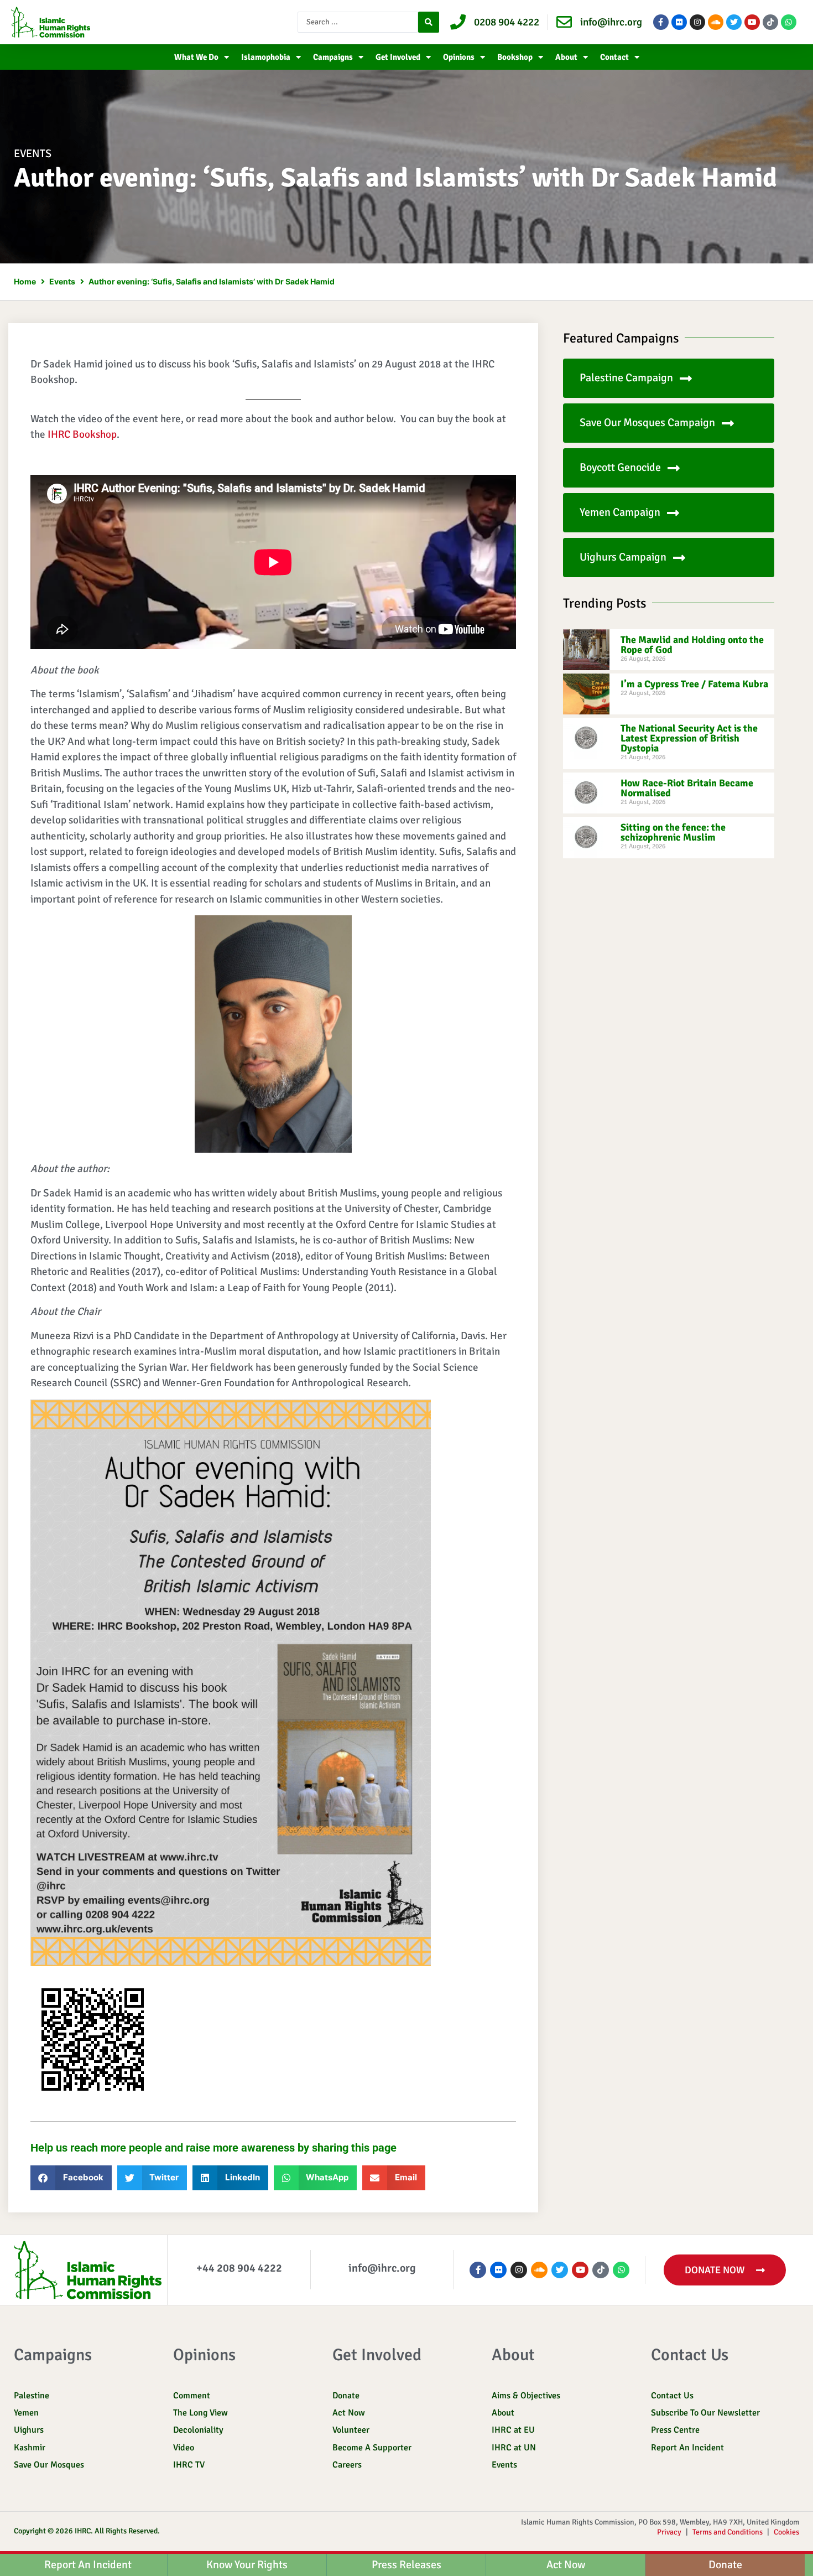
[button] (71, 2178)
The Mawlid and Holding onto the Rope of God (692, 645)
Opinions (459, 57)
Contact (614, 57)
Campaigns (333, 57)
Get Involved (398, 57)
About (566, 57)
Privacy (669, 2532)
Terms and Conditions (728, 2532)
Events (33, 154)
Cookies (786, 2532)
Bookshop (515, 57)
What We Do (196, 57)
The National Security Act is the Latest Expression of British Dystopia (689, 738)
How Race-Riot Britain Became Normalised (687, 788)
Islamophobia (266, 57)
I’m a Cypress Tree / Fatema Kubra (694, 684)
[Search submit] (429, 22)
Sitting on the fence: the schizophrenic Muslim (673, 832)
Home (25, 281)
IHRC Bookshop (82, 434)
